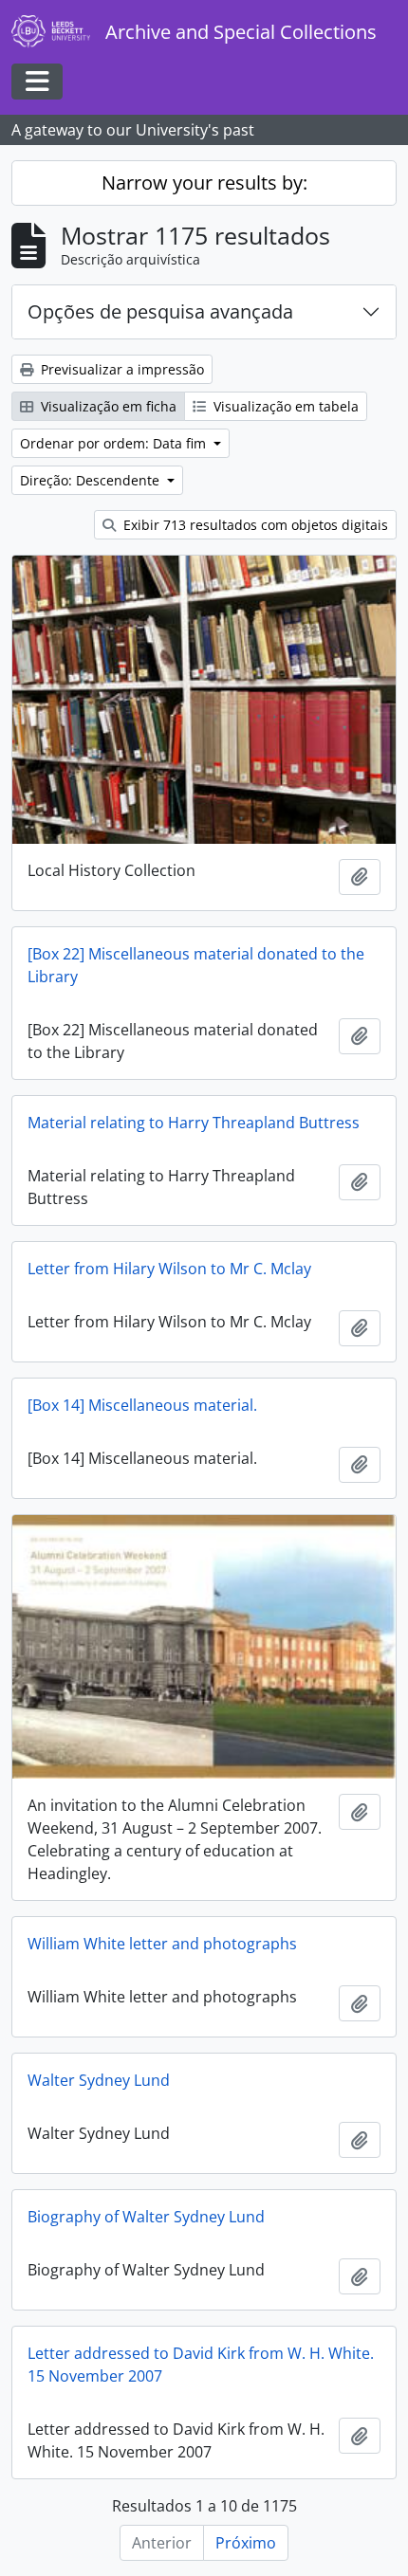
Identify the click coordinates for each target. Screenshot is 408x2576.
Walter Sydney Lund (99, 2080)
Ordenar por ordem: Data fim (115, 443)
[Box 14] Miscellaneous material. (142, 1405)
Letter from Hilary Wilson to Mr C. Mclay (169, 1269)
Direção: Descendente (92, 480)
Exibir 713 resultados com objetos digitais (254, 525)
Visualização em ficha (107, 406)
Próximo (246, 2543)
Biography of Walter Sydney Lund (146, 2217)
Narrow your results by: (204, 183)
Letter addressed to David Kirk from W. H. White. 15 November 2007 (201, 2365)
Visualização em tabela (284, 406)
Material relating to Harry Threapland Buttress (194, 1123)
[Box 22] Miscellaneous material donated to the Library (196, 965)
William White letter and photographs (162, 1944)
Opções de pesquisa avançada (160, 311)
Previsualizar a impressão (121, 369)
